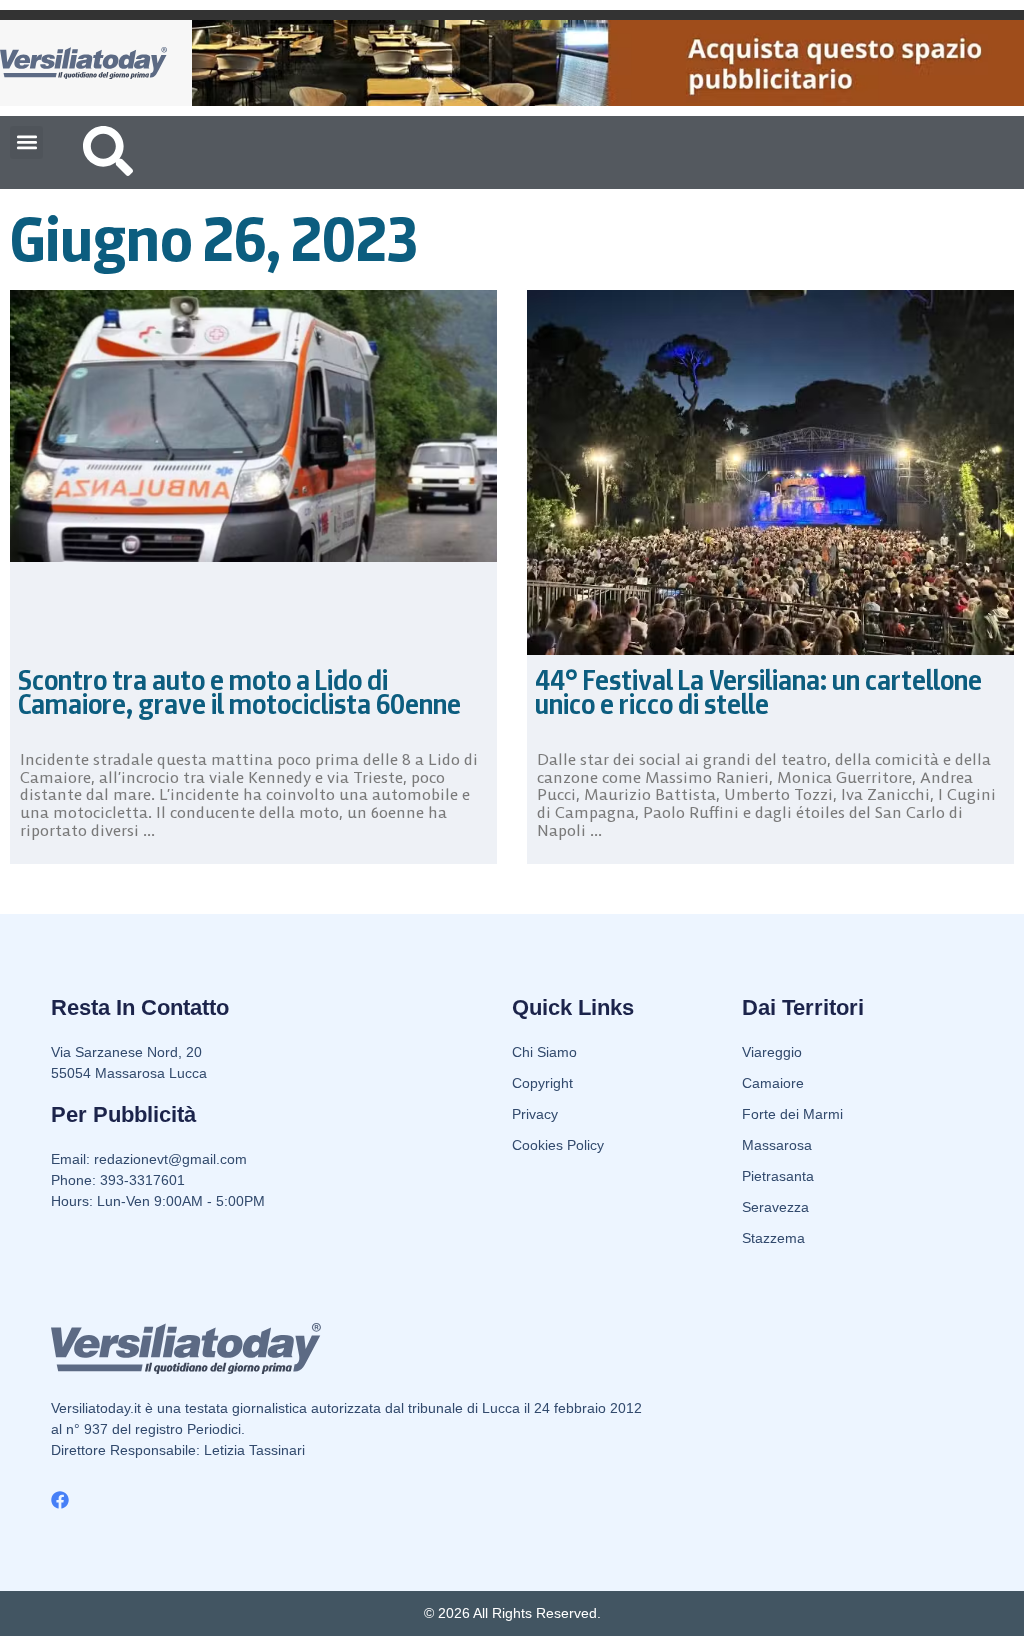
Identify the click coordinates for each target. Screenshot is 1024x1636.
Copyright (542, 1083)
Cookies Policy (558, 1145)
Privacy (535, 1114)
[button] (26, 142)
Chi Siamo (544, 1052)
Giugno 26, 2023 (214, 239)
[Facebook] (60, 1500)
